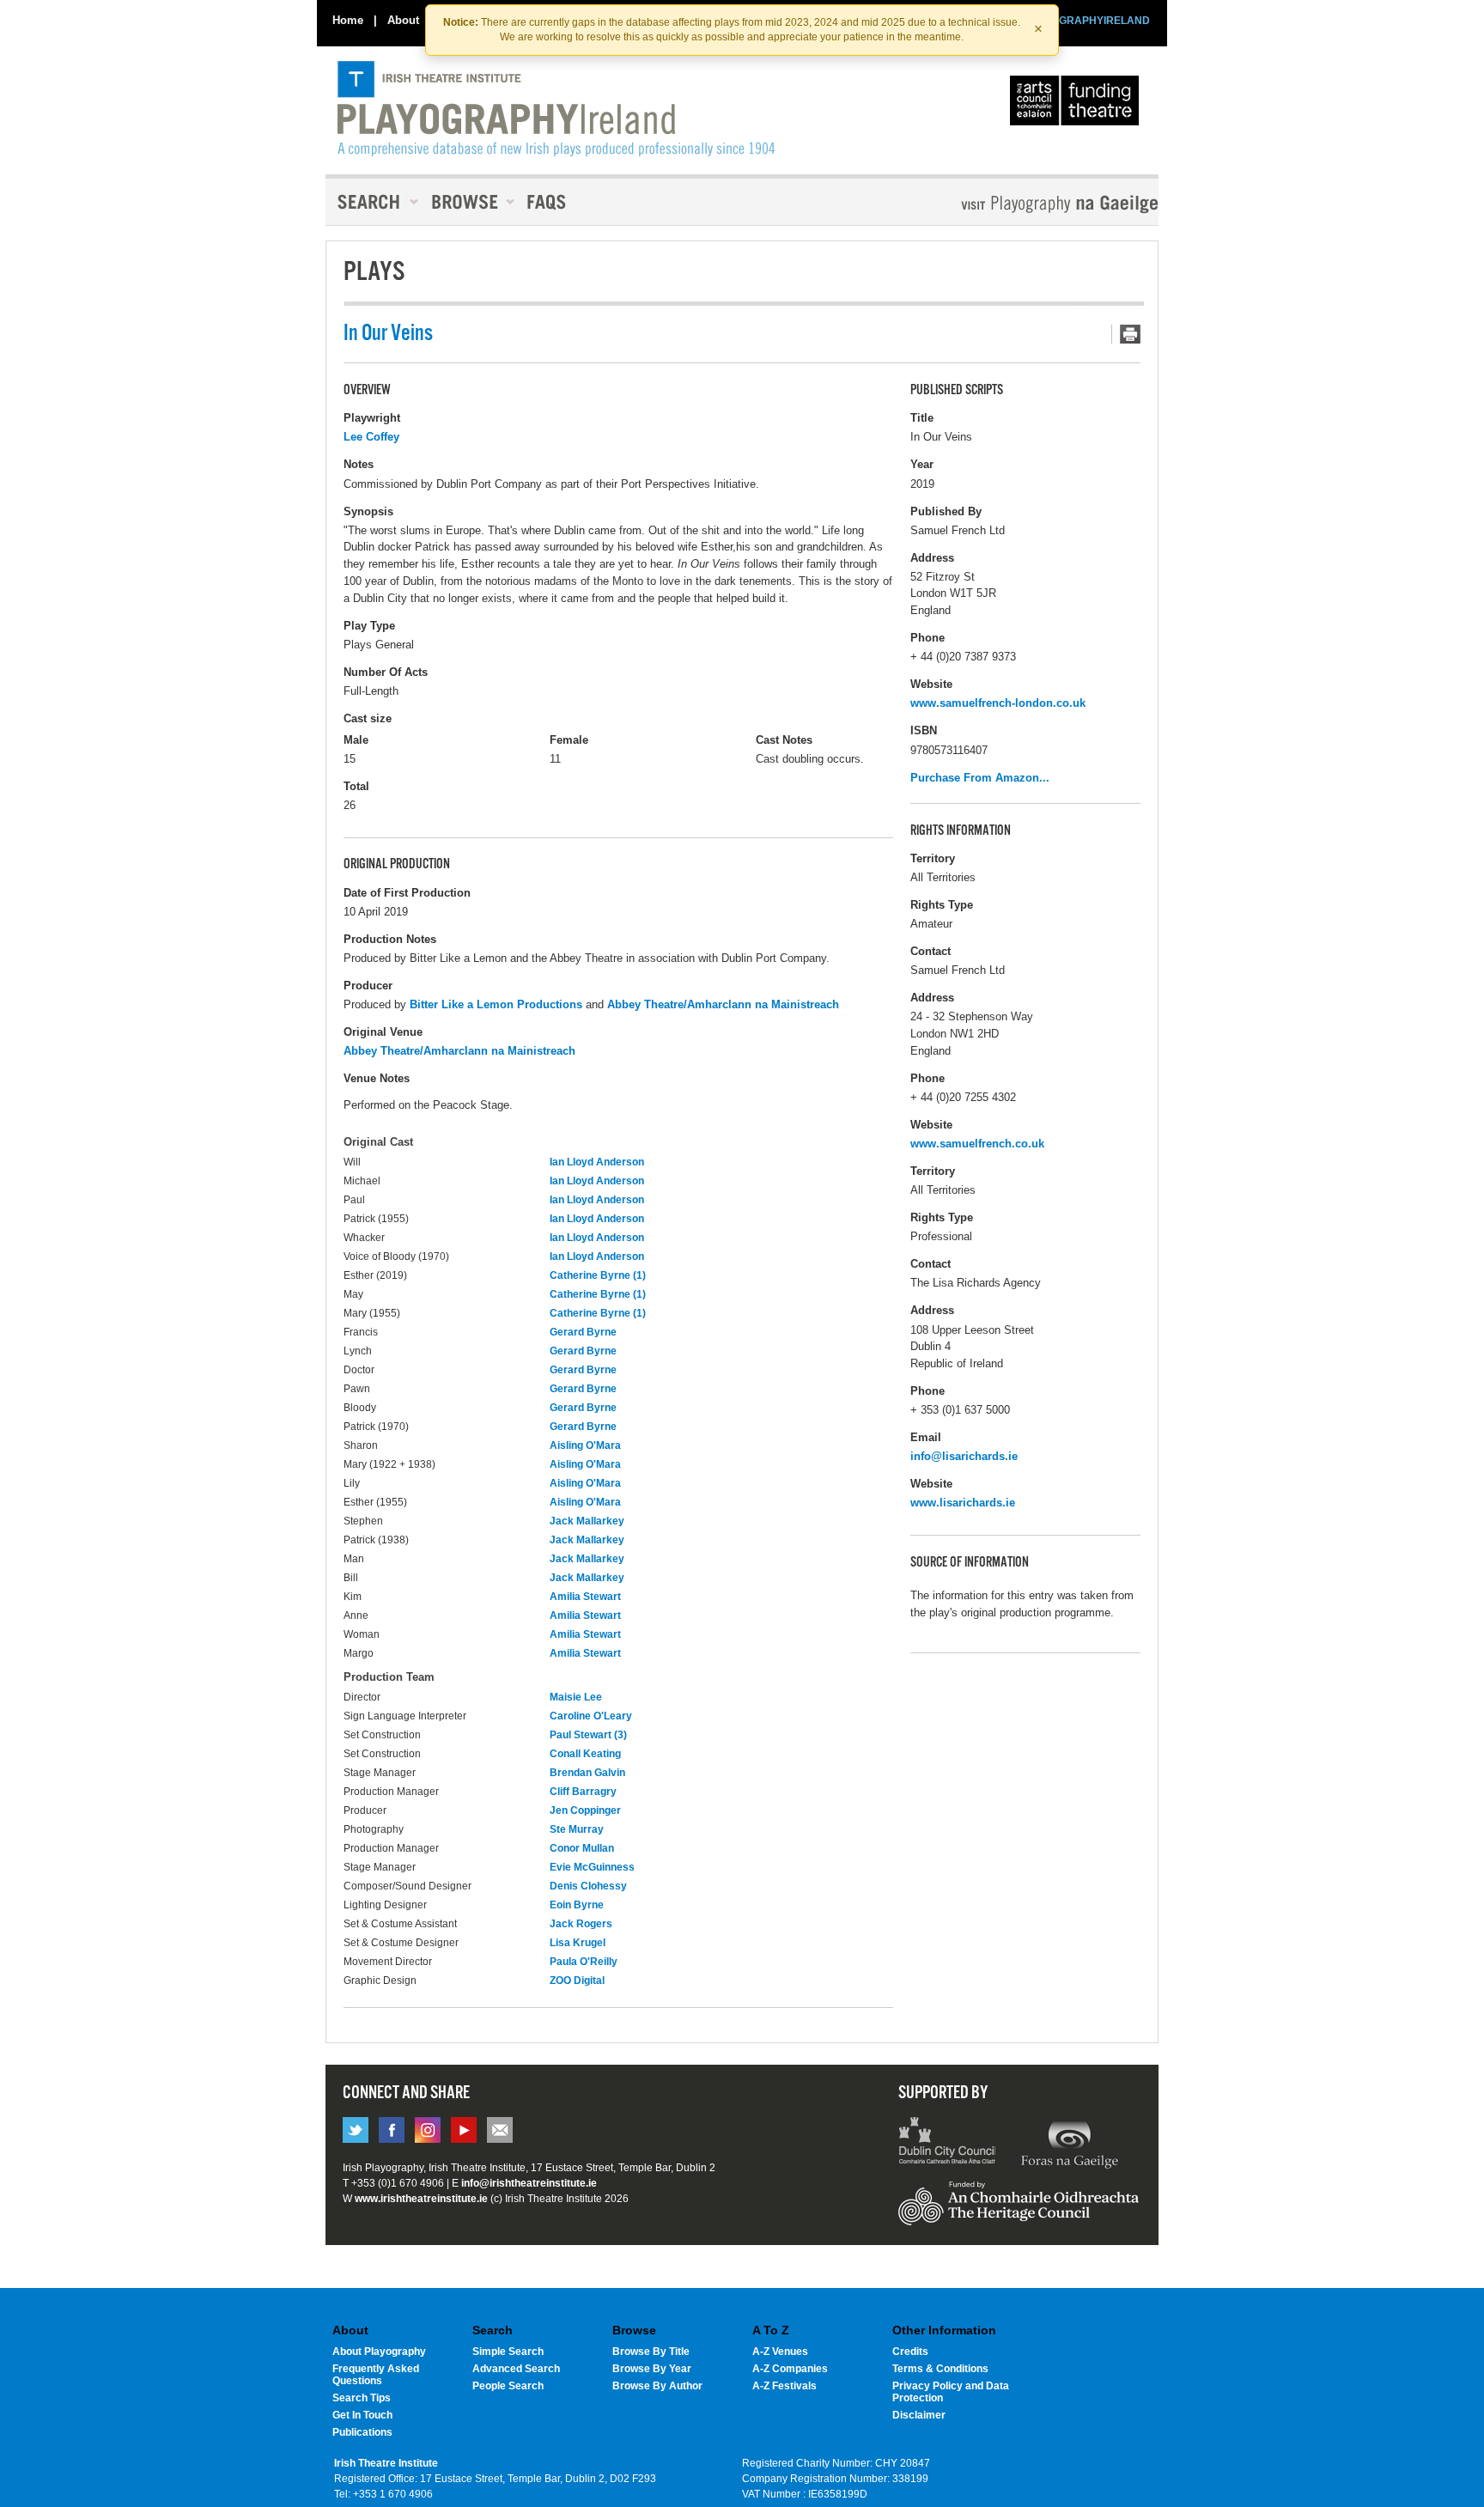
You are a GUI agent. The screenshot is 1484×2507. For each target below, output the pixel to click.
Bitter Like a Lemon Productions (496, 1004)
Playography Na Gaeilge (1010, 204)
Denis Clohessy (588, 1886)
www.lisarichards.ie (963, 1503)
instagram (428, 2130)
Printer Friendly (1126, 334)
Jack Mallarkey (587, 1521)
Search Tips (362, 2398)
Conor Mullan (582, 1848)
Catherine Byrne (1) (598, 1275)
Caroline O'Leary (591, 1716)
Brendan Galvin (587, 1773)
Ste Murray (577, 1829)
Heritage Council (1019, 2212)
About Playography (379, 2352)
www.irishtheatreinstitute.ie (421, 2199)
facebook (392, 2130)
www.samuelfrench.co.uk (977, 1144)
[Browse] (467, 202)
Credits (910, 2352)
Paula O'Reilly (584, 1962)
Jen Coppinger (585, 1810)
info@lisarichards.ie (964, 1456)
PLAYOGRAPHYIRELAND (1087, 21)
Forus (1069, 2143)
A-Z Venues (780, 2352)
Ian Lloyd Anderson (597, 1162)
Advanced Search (516, 2369)
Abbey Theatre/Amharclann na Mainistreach (723, 1004)
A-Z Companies (790, 2369)
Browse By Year (652, 2369)
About (403, 20)
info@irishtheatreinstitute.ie (529, 2183)
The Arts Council (1078, 105)
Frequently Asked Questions (376, 2375)
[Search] (373, 202)
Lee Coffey (371, 437)
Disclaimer (919, 2415)
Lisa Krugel (578, 1943)
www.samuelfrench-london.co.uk (998, 703)
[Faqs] (548, 202)
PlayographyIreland (556, 109)
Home (348, 20)
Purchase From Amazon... (980, 778)
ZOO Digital (577, 1981)
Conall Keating (585, 1754)
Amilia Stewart (585, 1597)
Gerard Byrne (583, 1332)
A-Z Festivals (785, 2386)
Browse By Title (651, 2352)
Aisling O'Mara (585, 1445)
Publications (362, 2432)
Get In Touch (362, 2415)
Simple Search (508, 2352)
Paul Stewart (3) (588, 1735)
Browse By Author (657, 2386)
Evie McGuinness (592, 1867)
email (500, 2130)
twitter (356, 2130)
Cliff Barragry (583, 1792)
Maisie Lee (576, 1697)
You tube (464, 2130)
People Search (508, 2386)
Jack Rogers (581, 1924)
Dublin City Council (948, 2143)
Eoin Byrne (577, 1905)
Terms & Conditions (940, 2369)
